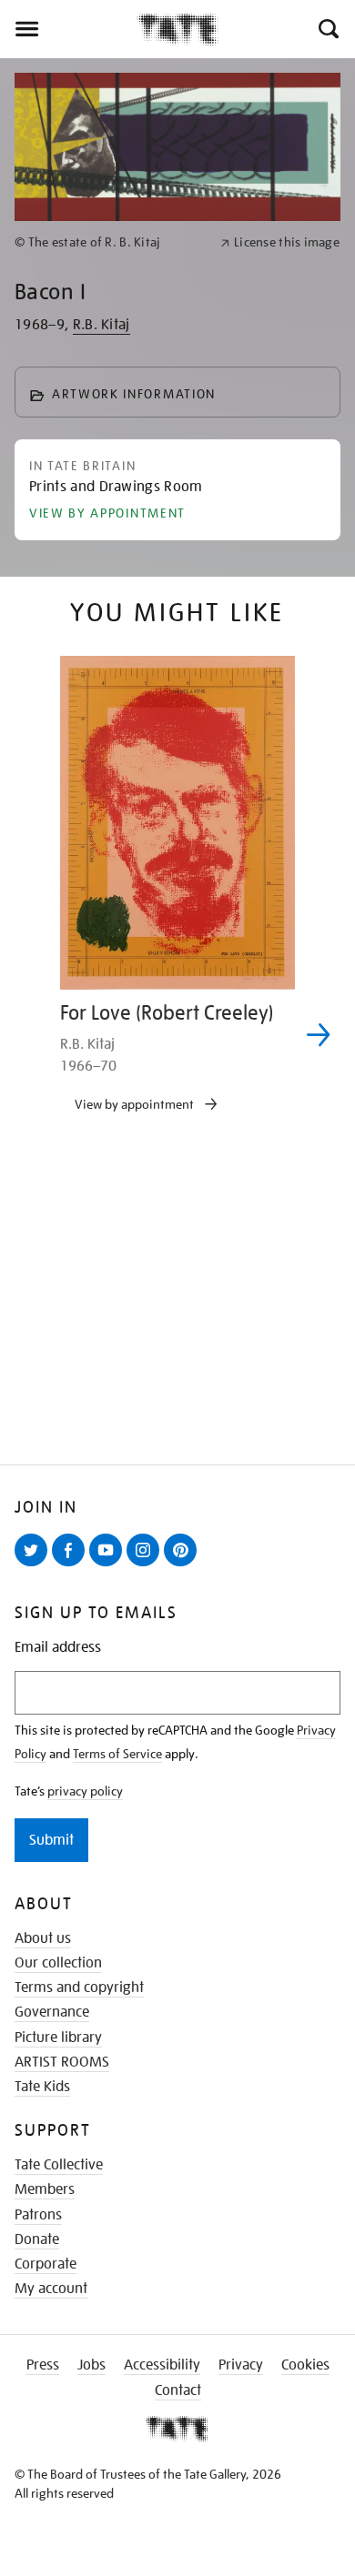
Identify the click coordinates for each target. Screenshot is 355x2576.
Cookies (305, 2365)
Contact (178, 2390)
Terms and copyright (79, 1987)
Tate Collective (59, 2165)
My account (51, 2289)
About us (43, 1938)
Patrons (38, 2215)
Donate (37, 2239)
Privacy (241, 2365)
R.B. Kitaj (101, 325)
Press (43, 2365)
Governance (52, 2012)
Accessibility (162, 2365)
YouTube (109, 1565)
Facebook (72, 1565)
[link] (110, 242)
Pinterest (184, 1565)
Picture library (58, 2038)
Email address (58, 1648)
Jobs (91, 2365)
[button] (327, 29)
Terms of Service (117, 1754)
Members (45, 2189)
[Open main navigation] (68, 29)
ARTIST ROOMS (62, 2062)
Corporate (46, 2264)
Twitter (35, 1565)
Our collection (58, 1963)
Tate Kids (42, 2087)
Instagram (147, 1565)
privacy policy (85, 1791)
